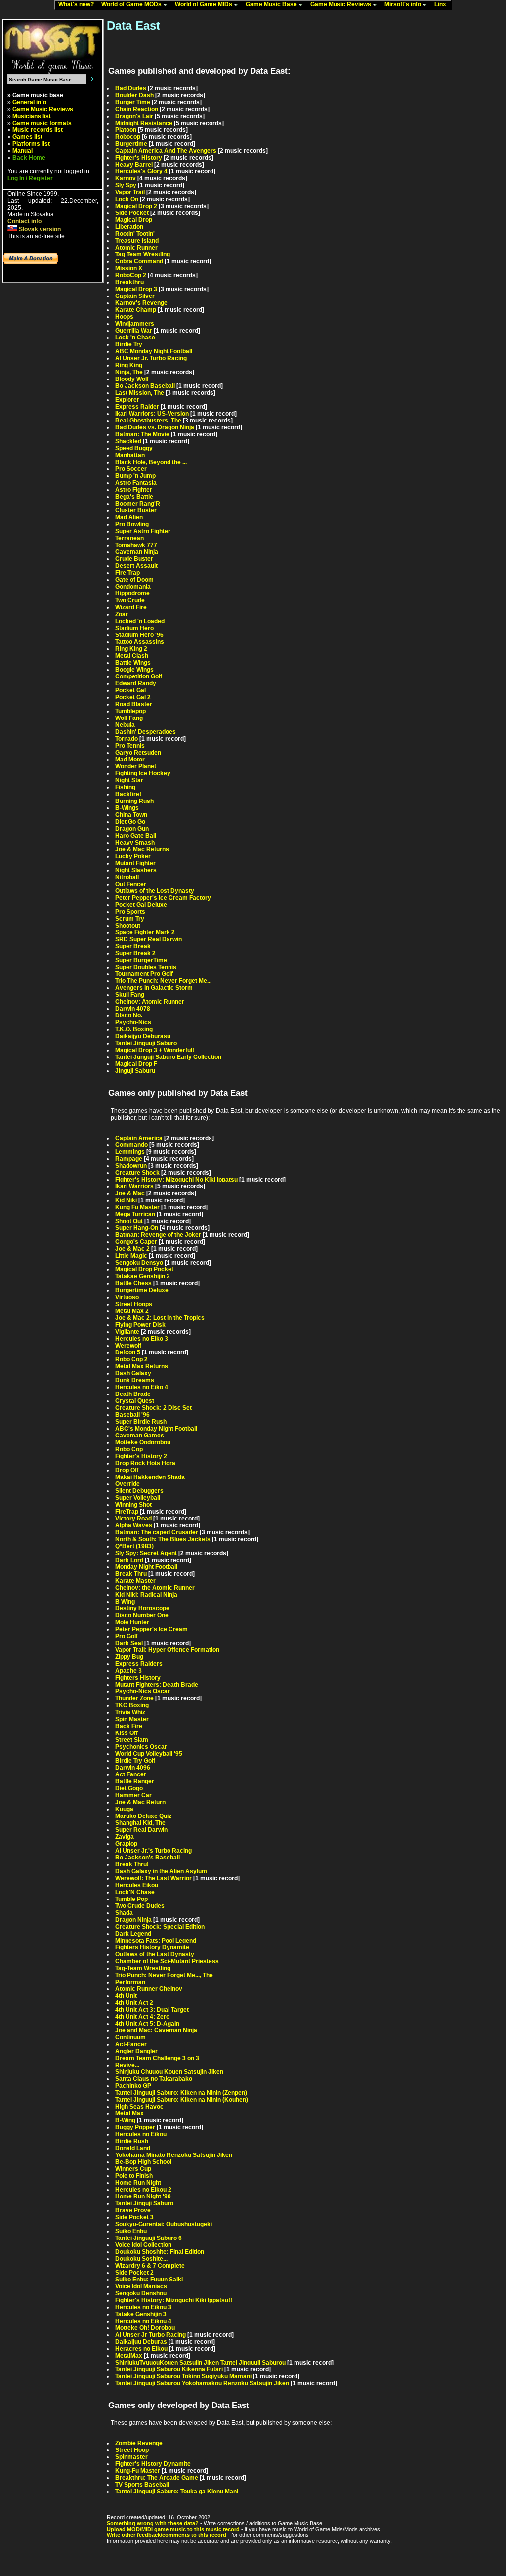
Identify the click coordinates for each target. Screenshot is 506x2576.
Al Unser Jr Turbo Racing (150, 2335)
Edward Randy (136, 683)
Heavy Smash (135, 843)
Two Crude (130, 600)
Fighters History (138, 1678)
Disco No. (129, 1015)
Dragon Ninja (133, 1920)
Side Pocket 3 (134, 2217)
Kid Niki (126, 1200)
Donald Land (133, 2148)
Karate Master (135, 1581)
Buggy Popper (135, 2127)
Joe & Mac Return (140, 1802)
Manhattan (130, 455)
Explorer (127, 400)
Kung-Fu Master (138, 2471)
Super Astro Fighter (143, 531)
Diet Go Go (130, 822)
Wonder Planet (136, 766)
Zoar (122, 614)
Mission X (129, 268)
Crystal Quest (135, 1401)
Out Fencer (131, 884)
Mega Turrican (135, 1214)
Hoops (124, 317)
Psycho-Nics (133, 1022)
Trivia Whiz (130, 1712)
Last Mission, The (140, 393)
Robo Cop (129, 1449)
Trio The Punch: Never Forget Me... (163, 981)
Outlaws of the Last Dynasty (155, 1954)
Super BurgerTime (141, 960)
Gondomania (133, 587)
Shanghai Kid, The (140, 1823)
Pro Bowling (132, 524)
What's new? (78, 4)
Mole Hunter (132, 1622)
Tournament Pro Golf (144, 974)
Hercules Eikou (137, 1885)
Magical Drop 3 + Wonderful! (155, 1050)
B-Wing (125, 2120)
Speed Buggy (134, 448)
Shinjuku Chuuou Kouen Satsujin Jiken (169, 2072)
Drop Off (127, 1470)
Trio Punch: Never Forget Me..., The (164, 1975)
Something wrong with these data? (153, 2523)
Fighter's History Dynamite (153, 2464)
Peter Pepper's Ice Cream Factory (163, 898)
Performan (130, 1982)
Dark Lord (129, 1560)
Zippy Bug (129, 1657)
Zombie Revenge (139, 2443)
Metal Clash (132, 656)
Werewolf (128, 1346)
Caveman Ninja (137, 552)
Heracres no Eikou (141, 2349)
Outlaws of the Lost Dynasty (155, 891)
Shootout (128, 926)
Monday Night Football (146, 1567)
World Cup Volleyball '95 (149, 1754)
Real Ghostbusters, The (148, 421)
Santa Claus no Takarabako (154, 2079)
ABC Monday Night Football (154, 351)
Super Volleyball (138, 1498)
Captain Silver (135, 296)
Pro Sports (130, 912)
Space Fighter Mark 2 (145, 932)
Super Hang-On (137, 1228)
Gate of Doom (134, 580)
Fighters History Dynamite (152, 1947)
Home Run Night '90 (143, 2196)
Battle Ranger (135, 1781)
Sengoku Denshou (141, 2293)
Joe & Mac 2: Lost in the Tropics (160, 1318)
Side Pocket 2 (134, 2273)
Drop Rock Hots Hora (145, 1463)
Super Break (133, 946)
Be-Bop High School (143, 2162)
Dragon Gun (132, 829)
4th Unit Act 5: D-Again (147, 2024)
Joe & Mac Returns (142, 849)
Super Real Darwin (141, 1830)
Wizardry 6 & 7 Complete (150, 2266)
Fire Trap (127, 573)
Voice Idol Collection (143, 2245)
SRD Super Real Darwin (148, 939)
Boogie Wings (134, 670)
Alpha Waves (134, 1525)
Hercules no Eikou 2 (143, 2190)
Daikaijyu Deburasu (143, 1036)
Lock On (127, 199)
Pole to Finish (134, 2176)
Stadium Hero (134, 628)
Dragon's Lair (134, 116)
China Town (131, 815)
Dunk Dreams (135, 1380)
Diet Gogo (129, 1788)
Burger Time (133, 102)
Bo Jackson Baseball (145, 386)
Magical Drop (134, 220)
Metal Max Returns (142, 1366)
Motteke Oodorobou (143, 1442)
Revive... (127, 2065)
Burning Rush (134, 801)
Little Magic (131, 1256)
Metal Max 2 (132, 1311)
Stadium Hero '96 (139, 635)
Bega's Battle (134, 497)
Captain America (139, 1138)
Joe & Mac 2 (132, 1249)
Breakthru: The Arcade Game (157, 2478)
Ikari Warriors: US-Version (152, 414)
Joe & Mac (130, 1193)
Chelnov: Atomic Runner (150, 1002)
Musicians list (32, 116)
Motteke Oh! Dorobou (145, 2328)
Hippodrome (132, 593)
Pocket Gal (130, 690)
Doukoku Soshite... (141, 2259)
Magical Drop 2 (136, 206)
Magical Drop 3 (136, 289)
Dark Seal (129, 1643)
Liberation (129, 227)
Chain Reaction (137, 109)
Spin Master (132, 1719)
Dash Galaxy (133, 1373)
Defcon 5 (128, 1352)
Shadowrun (131, 1166)
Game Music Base (272, 4)
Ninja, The (129, 372)
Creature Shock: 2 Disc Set (153, 1408)
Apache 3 (128, 1671)
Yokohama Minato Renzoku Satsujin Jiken (174, 2155)
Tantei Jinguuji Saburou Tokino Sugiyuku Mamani (183, 2376)
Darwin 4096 (133, 1768)
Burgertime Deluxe (142, 1290)
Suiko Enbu (131, 2231)
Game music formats (42, 123)
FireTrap (127, 1512)
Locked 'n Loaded (140, 621)
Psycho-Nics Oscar (143, 1691)
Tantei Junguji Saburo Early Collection (168, 1057)
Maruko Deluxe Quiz (143, 1816)
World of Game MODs (132, 4)
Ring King (129, 365)
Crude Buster (134, 559)
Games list (27, 137)
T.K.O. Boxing (134, 1029)
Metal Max (129, 2113)
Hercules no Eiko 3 (142, 1339)
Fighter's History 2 (141, 1456)
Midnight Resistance (144, 123)
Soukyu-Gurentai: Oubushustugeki (164, 2224)
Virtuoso (127, 1297)
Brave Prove (133, 2210)
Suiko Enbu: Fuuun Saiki (149, 2280)
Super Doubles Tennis (146, 967)
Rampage (129, 1159)
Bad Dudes (131, 88)
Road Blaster (134, 704)
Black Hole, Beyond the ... (151, 462)
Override (127, 1484)
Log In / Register (30, 178)
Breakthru (129, 282)
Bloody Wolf (132, 379)
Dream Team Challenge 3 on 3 (157, 2058)
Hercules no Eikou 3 (143, 2307)
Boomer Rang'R (138, 504)
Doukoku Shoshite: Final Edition (160, 2252)
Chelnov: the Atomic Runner (155, 1588)
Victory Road (133, 1519)
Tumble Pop (131, 1899)
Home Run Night (138, 2183)
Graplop (126, 1844)
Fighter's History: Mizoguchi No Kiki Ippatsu (176, 1180)
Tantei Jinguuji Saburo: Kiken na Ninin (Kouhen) (182, 2100)
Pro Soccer (131, 469)
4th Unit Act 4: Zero (142, 2017)
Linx (443, 4)
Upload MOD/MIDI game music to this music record (173, 2529)
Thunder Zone (134, 1698)
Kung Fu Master (137, 1207)
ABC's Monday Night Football (156, 1429)
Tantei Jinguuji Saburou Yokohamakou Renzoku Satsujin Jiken (202, 2383)
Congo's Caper (136, 1242)
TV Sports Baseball (142, 2485)
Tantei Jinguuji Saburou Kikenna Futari (169, 2369)
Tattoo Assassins (140, 642)
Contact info (24, 221)
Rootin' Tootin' (135, 234)
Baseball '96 (132, 1415)
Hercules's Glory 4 (141, 171)
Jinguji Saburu (135, 1071)
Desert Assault (136, 566)
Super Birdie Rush (141, 1422)
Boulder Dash (134, 95)
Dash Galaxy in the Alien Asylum (161, 1871)
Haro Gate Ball (136, 836)
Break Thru (131, 1574)
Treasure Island (137, 241)
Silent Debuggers (139, 1491)
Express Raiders (139, 1664)
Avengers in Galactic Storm (154, 988)
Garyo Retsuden (138, 753)
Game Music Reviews (341, 4)
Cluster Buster (136, 510)
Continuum (130, 2037)
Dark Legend (133, 1934)
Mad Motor (130, 760)
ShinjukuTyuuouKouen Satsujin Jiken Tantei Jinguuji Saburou (200, 2363)
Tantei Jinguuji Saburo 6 (148, 2238)
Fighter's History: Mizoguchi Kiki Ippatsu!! (174, 2300)
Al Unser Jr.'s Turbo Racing (153, 1851)
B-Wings (127, 808)
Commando (131, 1145)
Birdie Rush (132, 2141)
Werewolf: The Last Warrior (153, 1878)
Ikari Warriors (134, 1186)
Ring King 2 (131, 649)
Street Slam (132, 1740)
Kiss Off (126, 1733)
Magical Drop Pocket (144, 1269)
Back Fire (129, 1726)
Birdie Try (129, 344)
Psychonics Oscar (141, 1747)
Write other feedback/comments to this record (167, 2535)
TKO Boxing (132, 1705)
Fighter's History (139, 158)
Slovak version (39, 229)
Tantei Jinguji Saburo (144, 2203)
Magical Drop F (136, 1064)
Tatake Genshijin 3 (141, 2314)
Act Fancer (131, 1774)
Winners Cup (133, 2169)
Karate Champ (136, 310)
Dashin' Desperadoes (146, 732)
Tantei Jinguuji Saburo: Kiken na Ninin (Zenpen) (181, 2093)
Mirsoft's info (403, 4)
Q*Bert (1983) (134, 1546)
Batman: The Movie (142, 434)
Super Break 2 (135, 953)
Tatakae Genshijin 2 (143, 1276)
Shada (124, 1913)
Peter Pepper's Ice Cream (151, 1629)
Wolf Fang (129, 718)
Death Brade (133, 1394)
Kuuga (124, 1809)
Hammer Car (133, 1795)
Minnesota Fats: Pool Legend (156, 1941)
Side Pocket (132, 213)
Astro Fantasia (136, 483)
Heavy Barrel (134, 165)
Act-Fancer (131, 2044)
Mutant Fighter (135, 863)
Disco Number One (142, 1615)
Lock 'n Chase (135, 338)
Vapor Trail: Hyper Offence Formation (167, 1650)
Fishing (125, 787)
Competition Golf (139, 676)
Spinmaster (131, 2457)
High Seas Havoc (139, 2107)
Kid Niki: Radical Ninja (146, 1595)
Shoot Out (129, 1221)
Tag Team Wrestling (143, 254)
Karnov (126, 178)
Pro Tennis (130, 746)
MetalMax (129, 2356)
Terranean (129, 538)
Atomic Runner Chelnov (149, 1989)
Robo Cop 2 (131, 1359)
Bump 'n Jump (135, 476)
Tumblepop (130, 711)
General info (29, 102)
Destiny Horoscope (142, 1608)
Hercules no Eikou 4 (143, 2321)
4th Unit (126, 1996)
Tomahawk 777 (136, 545)
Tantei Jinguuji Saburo (146, 1043)
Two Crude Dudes (140, 1906)
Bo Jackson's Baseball (148, 1858)
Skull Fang (130, 995)
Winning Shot (133, 1505)
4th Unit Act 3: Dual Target (152, 2010)
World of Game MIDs (204, 4)
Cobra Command (139, 261)
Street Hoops (134, 1304)
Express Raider (137, 407)
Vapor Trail (130, 192)
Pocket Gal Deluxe (141, 905)
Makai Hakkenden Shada (150, 1477)
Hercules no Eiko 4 (142, 1387)
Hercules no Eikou (141, 2134)
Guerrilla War (134, 331)
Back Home (29, 158)
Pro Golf (126, 1636)
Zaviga (125, 1837)
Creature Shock (137, 1173)
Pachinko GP (133, 2086)
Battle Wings (133, 663)
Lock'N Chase (135, 1892)
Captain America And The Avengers (166, 151)
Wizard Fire (131, 607)
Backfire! (128, 794)
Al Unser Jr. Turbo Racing (151, 358)
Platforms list (31, 144)
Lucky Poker (133, 856)
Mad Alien (129, 517)
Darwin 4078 (133, 1009)
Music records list (38, 130)
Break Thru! (132, 1864)
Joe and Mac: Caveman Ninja (156, 2030)
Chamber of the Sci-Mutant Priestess (167, 1961)
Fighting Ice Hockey (143, 773)
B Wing (125, 1602)
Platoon (126, 130)
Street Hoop (132, 2450)
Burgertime (131, 144)
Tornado (126, 739)
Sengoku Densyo (139, 1263)
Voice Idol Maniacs (141, 2286)
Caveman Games (140, 1436)
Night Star (129, 780)
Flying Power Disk (140, 1325)
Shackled (128, 441)
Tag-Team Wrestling (143, 1968)
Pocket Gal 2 (133, 697)
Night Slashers (136, 870)
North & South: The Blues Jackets (163, 1539)
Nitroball (127, 877)
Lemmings (130, 1152)
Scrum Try (130, 919)
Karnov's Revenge (141, 303)
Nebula (125, 725)
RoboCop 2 (131, 275)
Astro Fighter (134, 490)
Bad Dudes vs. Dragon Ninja (155, 427)
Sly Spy (126, 185)
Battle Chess (133, 1283)
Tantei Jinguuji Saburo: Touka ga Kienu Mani (177, 2492)
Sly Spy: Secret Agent (146, 1553)
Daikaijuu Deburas (141, 2342)
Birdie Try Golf (135, 1761)
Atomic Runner (136, 248)
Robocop (128, 137)
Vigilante (127, 1332)
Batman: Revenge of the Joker (158, 1235)
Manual (22, 151)
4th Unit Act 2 (134, 2003)
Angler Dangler (136, 2051)
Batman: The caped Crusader (157, 1532)
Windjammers (135, 324)
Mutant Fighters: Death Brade (157, 1685)
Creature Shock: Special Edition (160, 1927)
